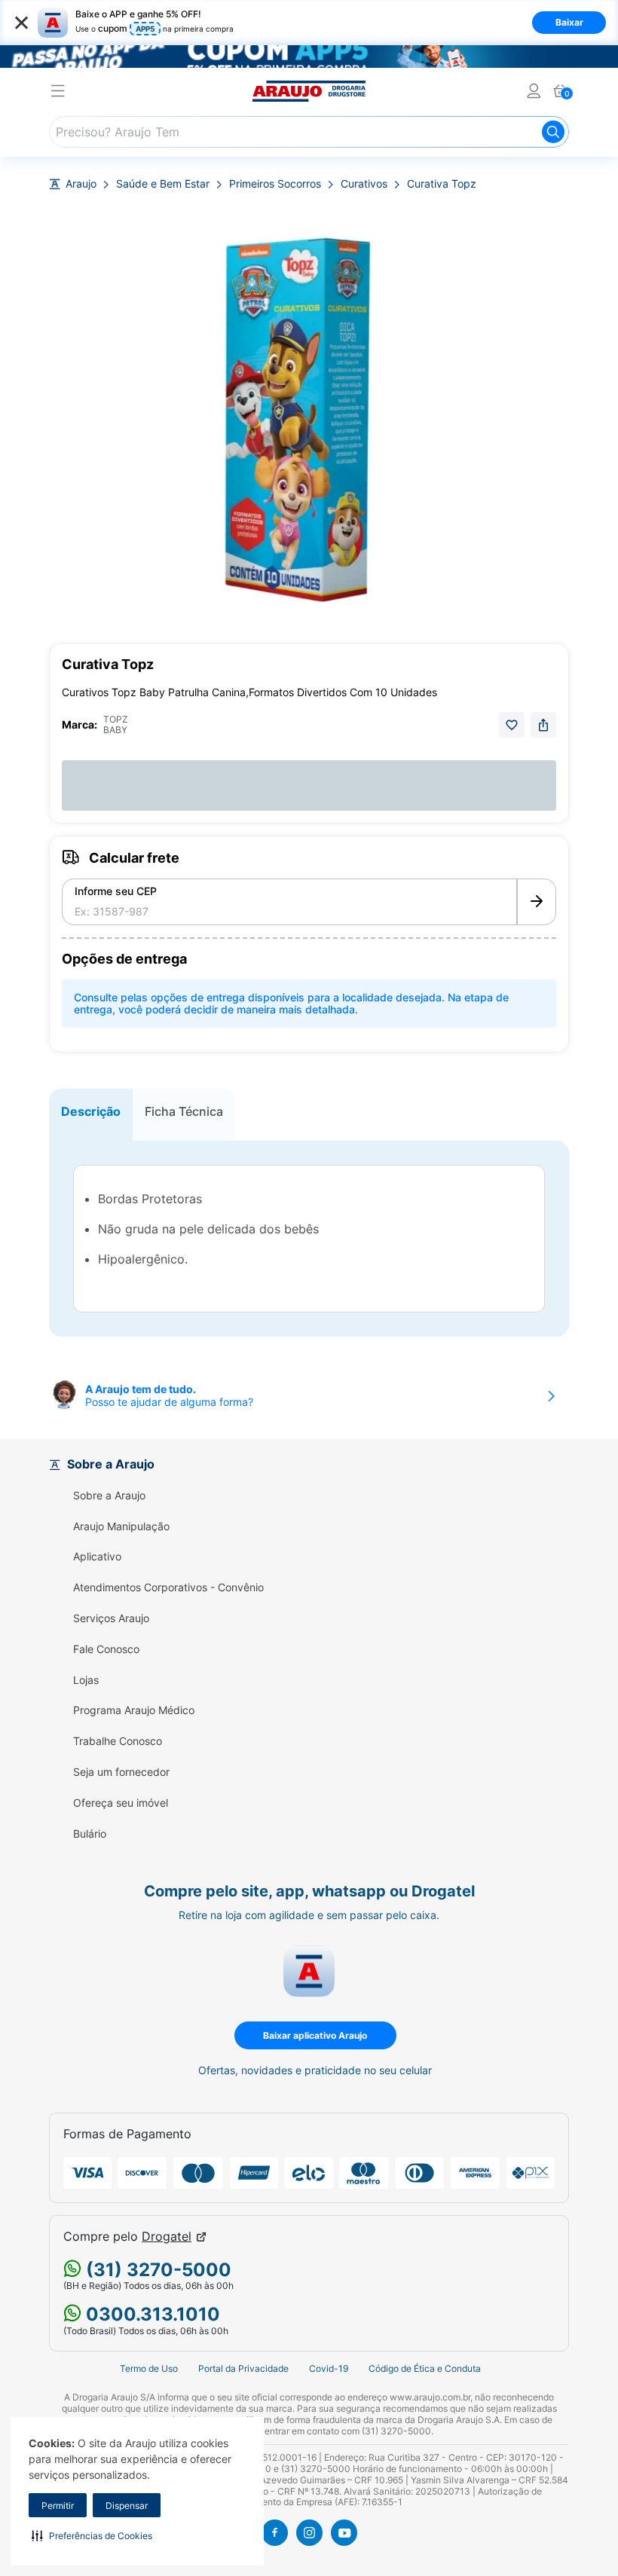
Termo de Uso (149, 2368)
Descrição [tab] (91, 1111)
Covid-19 (329, 2368)
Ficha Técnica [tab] (184, 1111)
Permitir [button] (58, 2506)
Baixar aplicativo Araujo (315, 2035)
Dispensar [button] (127, 2506)
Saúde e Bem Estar (163, 184)
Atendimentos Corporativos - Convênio (168, 1587)
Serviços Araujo (111, 1618)
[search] (309, 132)
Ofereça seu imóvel (121, 1803)
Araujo (81, 184)
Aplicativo (97, 1557)
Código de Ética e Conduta (425, 2368)
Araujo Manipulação (121, 1526)
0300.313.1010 (151, 2314)
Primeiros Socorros (275, 184)
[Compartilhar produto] (543, 725)
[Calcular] (537, 902)
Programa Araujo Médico (134, 1710)
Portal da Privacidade (243, 2368)
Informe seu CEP (116, 891)
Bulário (90, 1834)
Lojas (86, 1680)
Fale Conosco (106, 1649)
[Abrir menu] (58, 93)
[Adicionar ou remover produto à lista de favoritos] (512, 725)
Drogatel (167, 2237)
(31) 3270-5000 (156, 2270)
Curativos (364, 184)
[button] (92, 2535)
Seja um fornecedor (121, 1772)
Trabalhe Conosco (118, 1741)
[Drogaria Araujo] (309, 91)
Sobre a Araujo (109, 1496)
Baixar (569, 22)
